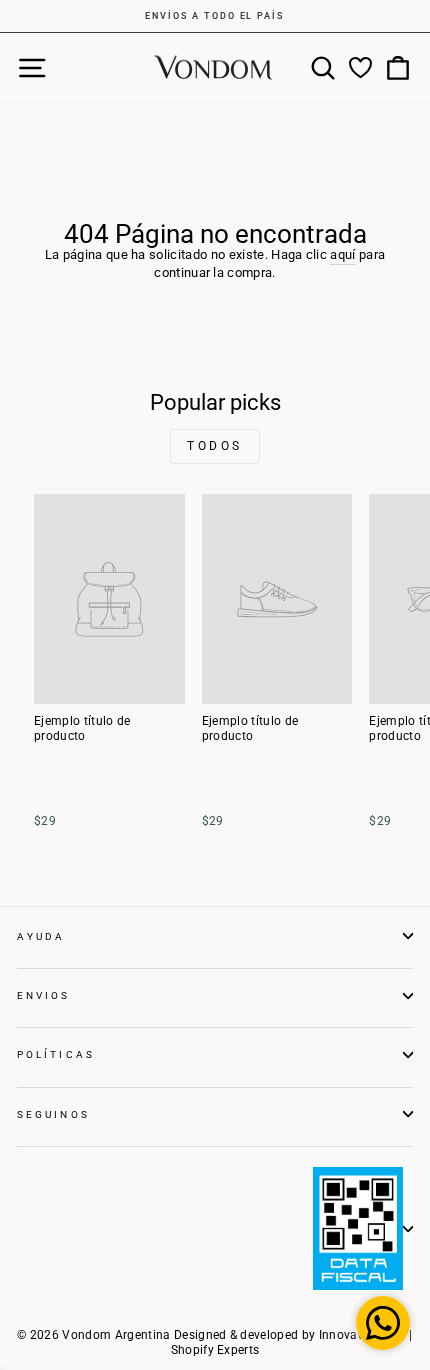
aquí (342, 254)
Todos (215, 446)
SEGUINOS (53, 1114)
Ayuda (41, 936)
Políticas (56, 1054)
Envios (44, 995)
